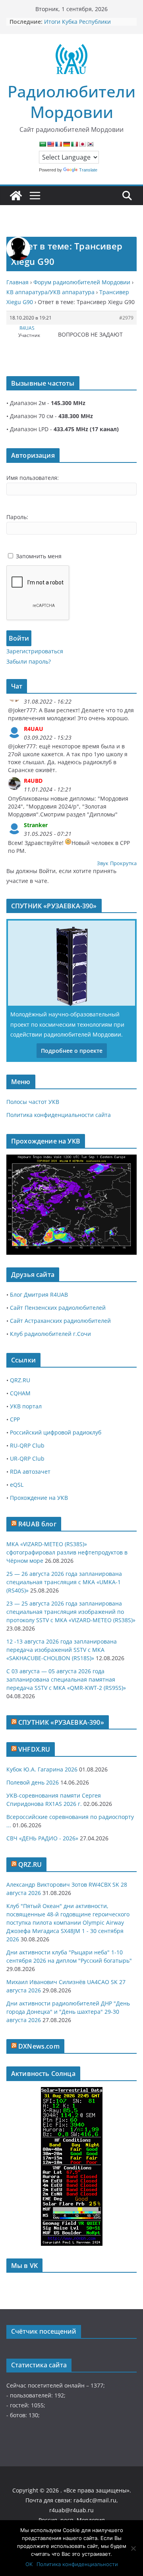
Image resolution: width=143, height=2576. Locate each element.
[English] (50, 144)
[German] (66, 144)
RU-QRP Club (27, 1445)
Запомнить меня (39, 556)
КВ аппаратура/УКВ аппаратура (50, 292)
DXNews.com (39, 2046)
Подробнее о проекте (72, 1051)
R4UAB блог (37, 1524)
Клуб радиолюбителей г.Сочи (50, 1334)
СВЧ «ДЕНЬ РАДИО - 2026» (42, 1838)
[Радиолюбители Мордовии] (16, 196)
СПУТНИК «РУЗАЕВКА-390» (61, 1722)
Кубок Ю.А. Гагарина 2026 (42, 1769)
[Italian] (74, 144)
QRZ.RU (20, 1380)
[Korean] (90, 144)
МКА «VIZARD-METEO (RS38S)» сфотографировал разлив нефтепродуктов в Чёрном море (67, 1552)
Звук (103, 863)
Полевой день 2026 (33, 1782)
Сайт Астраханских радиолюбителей (60, 1321)
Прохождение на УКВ (39, 1498)
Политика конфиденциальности (77, 2564)
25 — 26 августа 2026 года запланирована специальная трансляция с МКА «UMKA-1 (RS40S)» (64, 1582)
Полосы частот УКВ (33, 1102)
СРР (15, 1419)
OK (29, 2564)
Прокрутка (123, 863)
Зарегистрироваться (35, 651)
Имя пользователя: (33, 478)
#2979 (126, 318)
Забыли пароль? (29, 661)
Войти (19, 638)
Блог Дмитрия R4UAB (39, 1295)
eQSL (17, 1485)
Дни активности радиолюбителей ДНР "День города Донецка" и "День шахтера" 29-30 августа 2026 (68, 2012)
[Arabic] (43, 144)
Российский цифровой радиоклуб (56, 1432)
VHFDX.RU (34, 1749)
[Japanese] (82, 144)
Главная (17, 282)
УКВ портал (26, 1406)
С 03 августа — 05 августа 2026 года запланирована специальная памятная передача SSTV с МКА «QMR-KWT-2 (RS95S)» (66, 1679)
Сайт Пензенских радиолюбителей (58, 1308)
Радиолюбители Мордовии (71, 102)
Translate (88, 170)
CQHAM (20, 1393)
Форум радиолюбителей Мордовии (82, 282)
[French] (58, 144)
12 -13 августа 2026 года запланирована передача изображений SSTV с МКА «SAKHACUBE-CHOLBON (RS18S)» (62, 1650)
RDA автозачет (30, 1472)
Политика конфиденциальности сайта (59, 1115)
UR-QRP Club (27, 1458)
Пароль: (17, 517)
